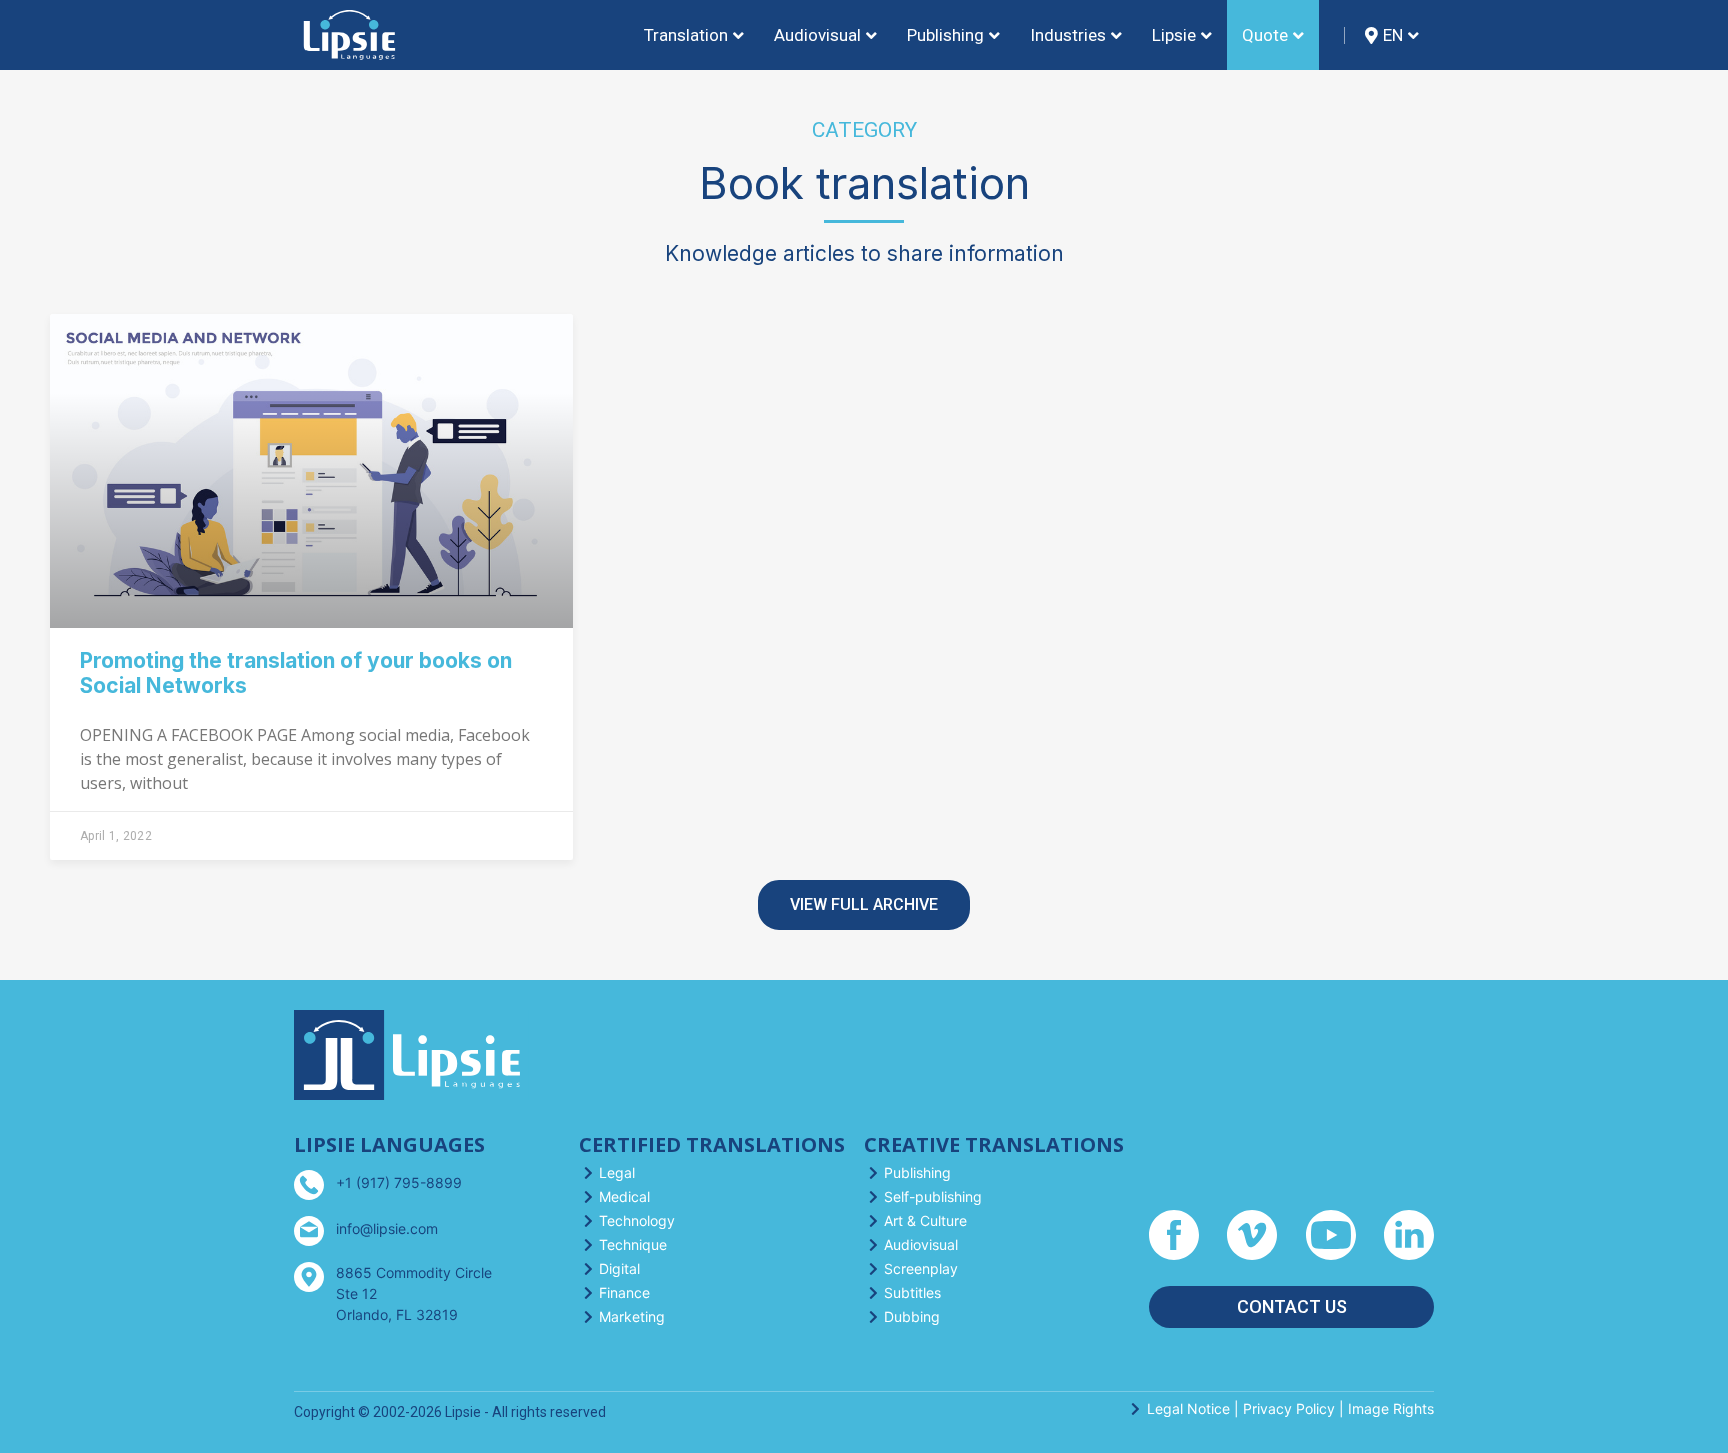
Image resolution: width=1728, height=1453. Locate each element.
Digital (619, 1268)
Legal (617, 1172)
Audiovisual (921, 1244)
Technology (637, 1220)
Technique (633, 1244)
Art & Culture (925, 1220)
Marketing (632, 1316)
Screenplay (921, 1268)
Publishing (917, 1172)
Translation (686, 35)
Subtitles (912, 1292)
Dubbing (912, 1316)
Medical (624, 1196)
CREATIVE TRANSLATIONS (994, 1144)
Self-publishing (933, 1196)
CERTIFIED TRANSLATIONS (712, 1144)
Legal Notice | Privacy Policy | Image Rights (1290, 1408)
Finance (624, 1292)
